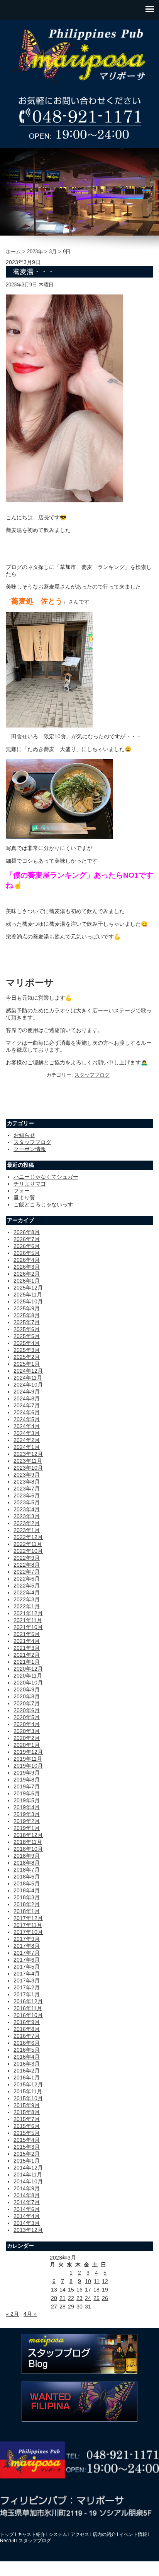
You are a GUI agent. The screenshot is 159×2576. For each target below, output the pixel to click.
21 (63, 2298)
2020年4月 (27, 1724)
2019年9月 (27, 1773)
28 (63, 2307)
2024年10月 (28, 1385)
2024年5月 (27, 1419)
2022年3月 (27, 1599)
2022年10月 (28, 1551)
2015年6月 (27, 2126)
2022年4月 (27, 1592)
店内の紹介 (104, 2534)
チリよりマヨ (30, 1184)
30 (79, 2307)
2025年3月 (27, 1350)
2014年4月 (27, 2216)
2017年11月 (28, 1925)
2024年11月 (28, 1378)
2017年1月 (27, 1994)
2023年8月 (27, 1482)
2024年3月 (27, 1433)
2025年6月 (27, 1329)
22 (71, 2298)
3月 (53, 252)
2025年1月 (27, 1364)
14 (63, 2290)
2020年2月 (27, 1738)
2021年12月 (28, 1613)
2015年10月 (28, 2098)
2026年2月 (27, 1274)
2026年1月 (27, 1281)
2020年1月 (27, 1745)
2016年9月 (27, 2022)
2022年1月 (27, 1606)
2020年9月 (27, 1689)
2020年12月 (28, 1669)
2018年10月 (28, 1849)
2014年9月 (27, 2188)
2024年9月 (27, 1392)
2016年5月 (27, 2050)
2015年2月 (27, 2154)
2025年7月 (27, 1322)
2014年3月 (27, 2223)
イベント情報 (133, 2534)
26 (105, 2298)
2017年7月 (27, 1953)
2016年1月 (27, 2078)
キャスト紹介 (31, 2534)
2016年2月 (27, 2071)
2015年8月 (27, 2112)
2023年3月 (27, 1516)
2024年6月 (27, 1412)
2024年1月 (27, 1447)
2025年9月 (27, 1308)
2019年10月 (28, 1766)
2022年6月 (27, 1579)
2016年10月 (28, 2015)
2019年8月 (27, 1780)
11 (97, 2281)
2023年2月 (27, 1523)
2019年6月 (27, 1793)
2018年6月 (27, 1877)
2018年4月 (27, 1890)
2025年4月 (27, 1343)
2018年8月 (27, 1863)
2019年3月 (27, 1814)
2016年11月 (28, 2008)
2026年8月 (27, 1232)
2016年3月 (27, 2064)
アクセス (80, 2534)
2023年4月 (27, 1509)
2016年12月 (28, 2001)
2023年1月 (27, 1530)
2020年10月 (28, 1683)
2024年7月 (27, 1405)
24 (88, 2298)
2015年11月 (28, 2091)
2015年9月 (27, 2105)
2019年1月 (27, 1828)
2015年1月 (27, 2161)
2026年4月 (27, 1260)
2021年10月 (28, 1627)
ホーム (14, 252)
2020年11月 (28, 1676)
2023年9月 (27, 1475)
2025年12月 (28, 1288)
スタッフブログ (92, 1075)
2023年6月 (27, 1495)
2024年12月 (28, 1371)
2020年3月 (27, 1731)
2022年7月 (27, 1572)
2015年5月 (27, 2133)
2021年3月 (27, 1648)
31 (88, 2307)
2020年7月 (27, 1703)
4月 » (30, 2314)
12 (105, 2281)
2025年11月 (28, 1295)
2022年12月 (28, 1537)
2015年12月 (28, 2084)
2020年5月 (27, 1717)
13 (54, 2290)
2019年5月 (27, 1800)
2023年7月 (27, 1489)
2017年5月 (27, 1967)
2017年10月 (28, 1932)
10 (88, 2281)
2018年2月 (27, 1904)
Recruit (8, 2541)
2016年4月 (27, 2057)
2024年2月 (27, 1440)
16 (79, 2290)
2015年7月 (27, 2119)
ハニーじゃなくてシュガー (46, 1177)
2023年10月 (28, 1468)
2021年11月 (28, 1620)
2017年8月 (27, 1946)
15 (71, 2290)
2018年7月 (27, 1870)
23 (79, 2298)
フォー (22, 1191)
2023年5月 (27, 1502)
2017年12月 (28, 1918)
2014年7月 (27, 2202)
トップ (7, 2534)
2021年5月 (27, 1634)
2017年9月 (27, 1939)
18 (96, 2290)
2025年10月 (28, 1301)
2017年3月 (27, 1981)
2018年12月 (28, 1835)
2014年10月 (28, 2181)
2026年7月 (27, 1239)
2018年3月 (27, 1897)
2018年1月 (27, 1911)
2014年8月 (27, 2195)
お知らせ (24, 1135)
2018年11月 (28, 1842)
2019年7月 (27, 1786)
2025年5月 (27, 1336)
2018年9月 (27, 1856)
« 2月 (12, 2314)
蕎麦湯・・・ (34, 272)
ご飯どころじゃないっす (43, 1204)
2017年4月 (27, 1974)
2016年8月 (27, 2029)
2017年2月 (27, 1987)
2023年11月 (28, 1461)
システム (58, 2534)
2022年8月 (27, 1565)
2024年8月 (27, 1398)
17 (88, 2290)
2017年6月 (27, 1960)
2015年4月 (27, 2140)
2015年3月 (27, 2147)
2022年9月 (27, 1558)
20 (54, 2298)
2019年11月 (28, 1759)
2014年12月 (28, 2168)
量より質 (24, 1198)
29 (71, 2307)
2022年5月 (27, 1586)
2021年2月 (27, 1655)
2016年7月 (27, 2036)
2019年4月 (27, 1807)
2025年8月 (27, 1315)
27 (54, 2307)
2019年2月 (27, 1821)
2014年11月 (28, 2175)
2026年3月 (27, 1267)
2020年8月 (27, 1696)
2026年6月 (27, 1246)
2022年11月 (28, 1544)
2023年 (35, 252)
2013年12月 (28, 2230)
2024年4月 (27, 1426)
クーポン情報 (30, 1149)
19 (105, 2290)
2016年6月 (27, 2043)
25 (96, 2298)
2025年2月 (27, 1357)
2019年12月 (28, 1752)
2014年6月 (27, 2209)
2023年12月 (28, 1454)
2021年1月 (27, 1662)
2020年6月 (27, 1710)
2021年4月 (27, 1641)
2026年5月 (27, 1253)
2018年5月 (27, 1883)
